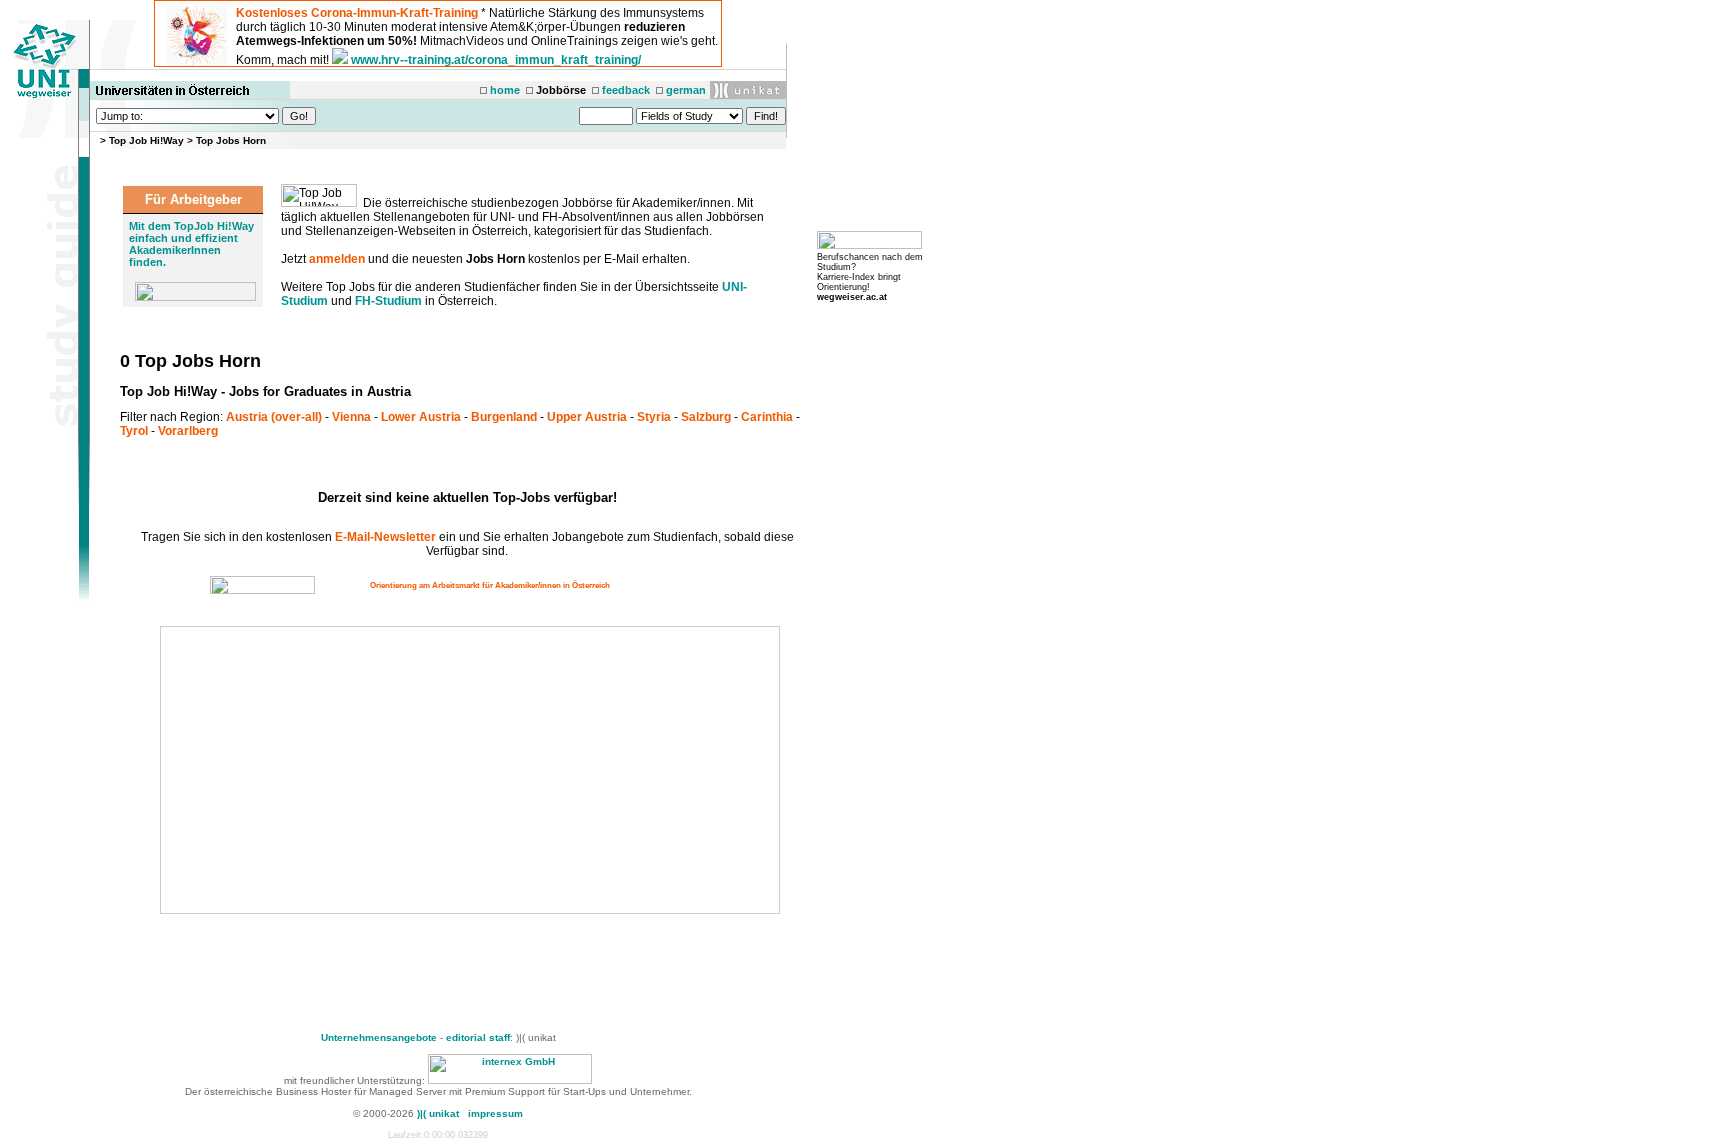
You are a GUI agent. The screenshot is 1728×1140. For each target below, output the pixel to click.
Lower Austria (421, 417)
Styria (654, 417)
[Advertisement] (332, 770)
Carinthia (767, 417)
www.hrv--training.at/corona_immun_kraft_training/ (496, 60)
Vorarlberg (188, 431)
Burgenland (504, 417)
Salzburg (706, 417)
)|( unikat (438, 1113)
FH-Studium (388, 301)
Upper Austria (587, 417)
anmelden (337, 259)
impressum (495, 1113)
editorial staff (478, 1037)
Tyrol (134, 431)
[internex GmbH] (510, 1080)
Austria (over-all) (274, 417)
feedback (626, 90)
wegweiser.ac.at (852, 297)
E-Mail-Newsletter (385, 537)
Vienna (351, 417)
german (686, 90)
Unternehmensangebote (379, 1037)
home (505, 90)
